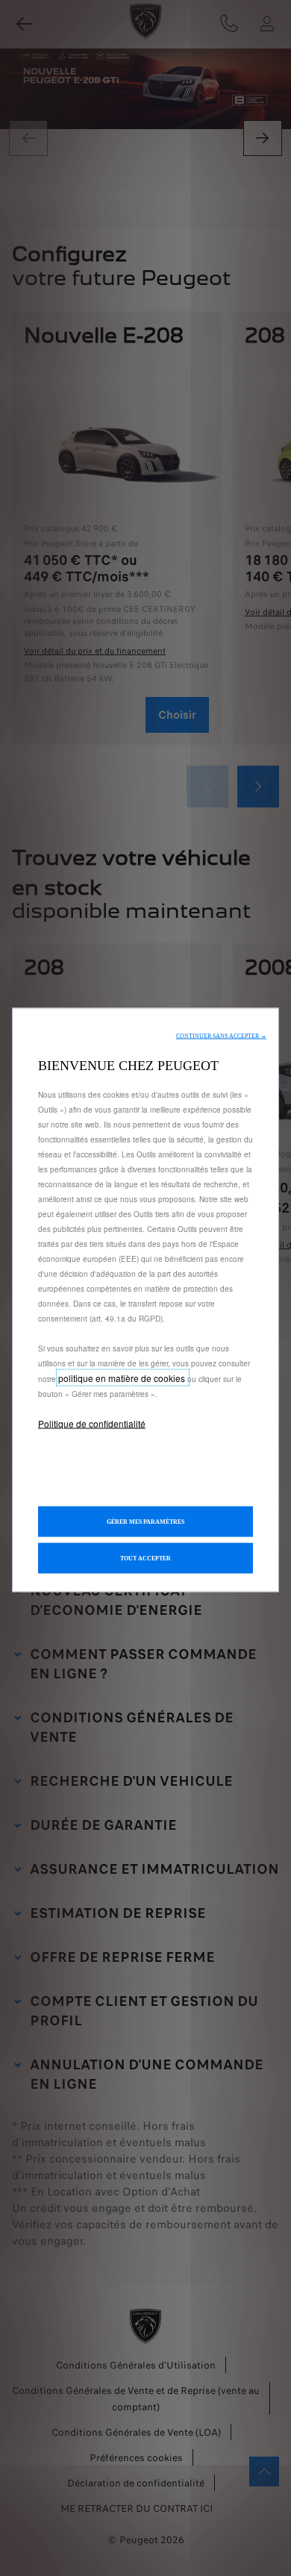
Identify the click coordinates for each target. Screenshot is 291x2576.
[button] (221, 1036)
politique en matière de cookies (123, 1378)
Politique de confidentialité (92, 1423)
